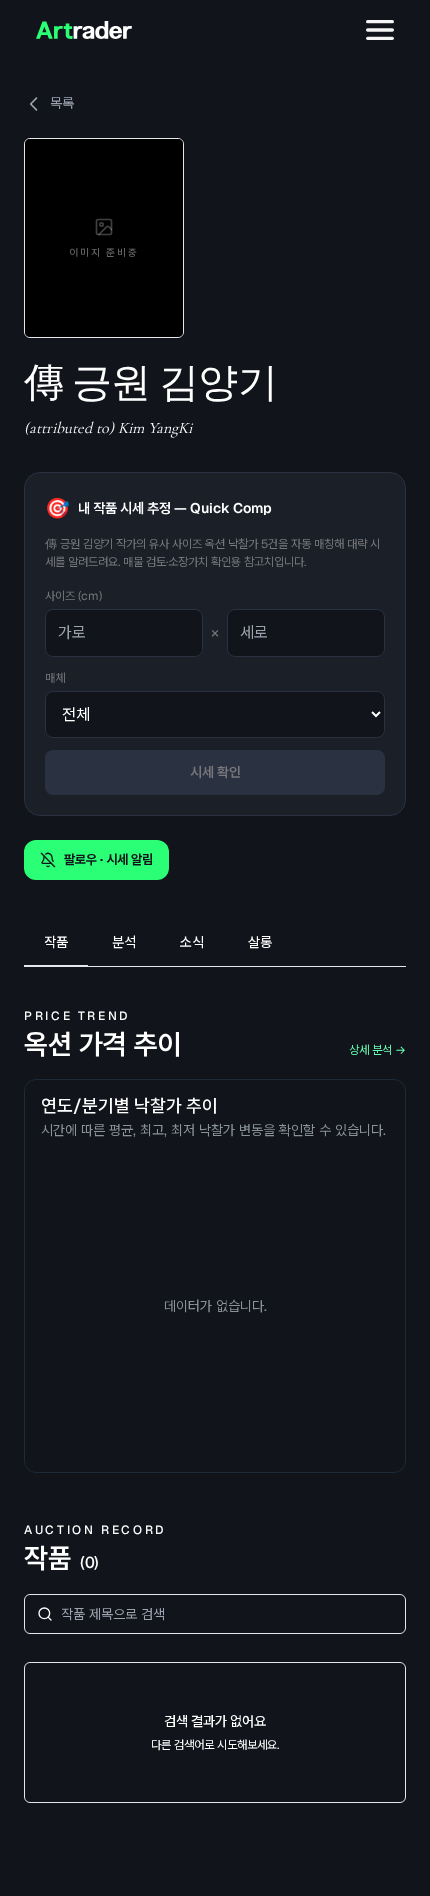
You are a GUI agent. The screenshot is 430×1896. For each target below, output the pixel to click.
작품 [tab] (56, 942)
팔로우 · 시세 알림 (108, 859)
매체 (55, 678)
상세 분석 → (377, 1050)
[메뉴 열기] (380, 30)
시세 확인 (215, 772)
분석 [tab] (124, 942)
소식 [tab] (192, 942)
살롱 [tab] (260, 942)
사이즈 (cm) (73, 596)
